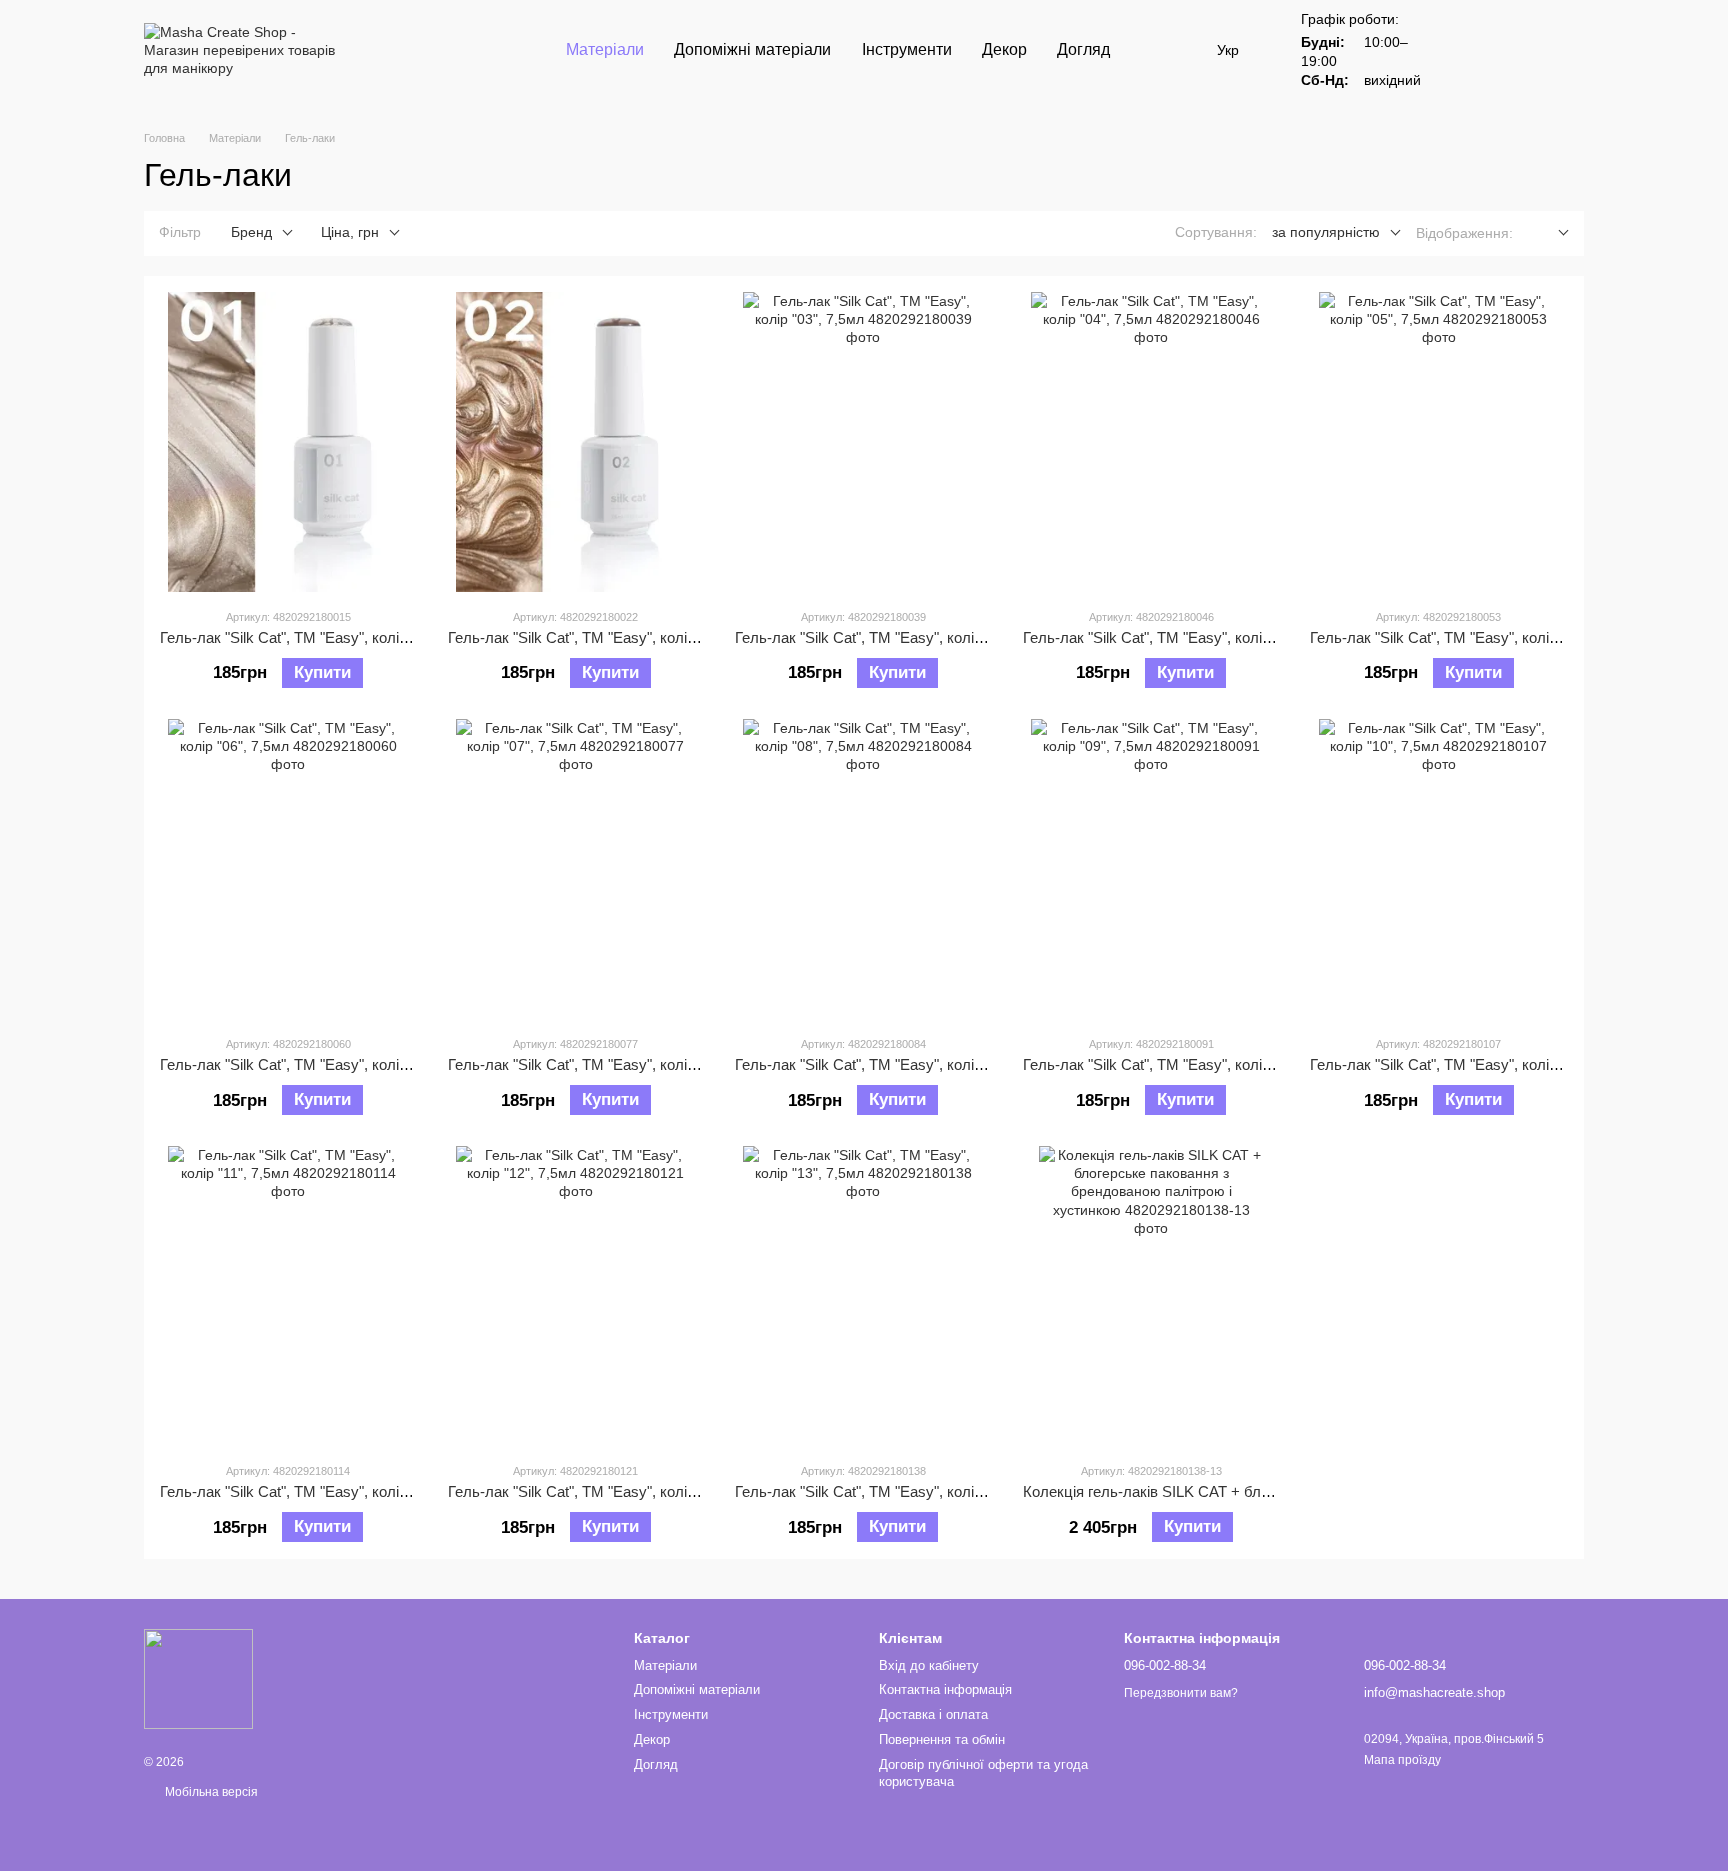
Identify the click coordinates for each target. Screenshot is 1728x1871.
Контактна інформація (945, 1689)
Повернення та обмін (942, 1739)
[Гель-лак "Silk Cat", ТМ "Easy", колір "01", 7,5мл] (288, 442)
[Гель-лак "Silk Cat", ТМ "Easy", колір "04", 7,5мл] (1151, 442)
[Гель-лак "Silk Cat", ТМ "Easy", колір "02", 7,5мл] (576, 442)
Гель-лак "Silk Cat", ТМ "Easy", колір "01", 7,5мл (322, 637)
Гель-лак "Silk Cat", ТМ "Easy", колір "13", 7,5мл (897, 1491)
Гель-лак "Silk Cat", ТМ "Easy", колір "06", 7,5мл (322, 1064)
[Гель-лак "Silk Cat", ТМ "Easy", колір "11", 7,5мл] (288, 1296)
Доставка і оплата (933, 1714)
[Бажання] (1464, 50)
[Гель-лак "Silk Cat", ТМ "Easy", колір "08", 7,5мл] (863, 869)
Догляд (1083, 49)
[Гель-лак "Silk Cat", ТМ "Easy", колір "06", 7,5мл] (288, 869)
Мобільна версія (210, 1792)
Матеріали (605, 49)
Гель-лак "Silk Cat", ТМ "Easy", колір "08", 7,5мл (897, 1064)
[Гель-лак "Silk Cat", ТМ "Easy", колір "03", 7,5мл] (863, 442)
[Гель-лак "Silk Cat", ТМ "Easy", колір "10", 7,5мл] (1438, 869)
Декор (1004, 49)
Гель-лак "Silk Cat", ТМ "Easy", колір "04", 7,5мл (1185, 637)
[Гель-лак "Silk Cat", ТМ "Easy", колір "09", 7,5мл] (1151, 869)
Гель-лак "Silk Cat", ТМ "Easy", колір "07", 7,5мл (610, 1064)
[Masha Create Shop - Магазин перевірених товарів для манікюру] (198, 1679)
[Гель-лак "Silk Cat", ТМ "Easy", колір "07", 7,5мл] (576, 869)
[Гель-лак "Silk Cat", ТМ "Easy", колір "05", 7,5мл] (1438, 442)
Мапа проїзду (1402, 1760)
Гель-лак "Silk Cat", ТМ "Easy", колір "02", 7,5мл (610, 637)
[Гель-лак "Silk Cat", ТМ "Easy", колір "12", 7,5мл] (576, 1296)
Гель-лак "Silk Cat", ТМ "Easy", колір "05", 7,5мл (1472, 637)
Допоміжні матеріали (752, 49)
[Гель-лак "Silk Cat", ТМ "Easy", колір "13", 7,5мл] (863, 1296)
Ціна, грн (350, 232)
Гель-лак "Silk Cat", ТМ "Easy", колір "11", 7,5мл (321, 1491)
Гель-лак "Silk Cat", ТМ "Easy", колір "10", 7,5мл (1472, 1064)
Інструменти (907, 49)
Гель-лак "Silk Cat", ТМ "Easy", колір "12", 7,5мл (610, 1491)
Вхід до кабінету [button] (929, 1665)
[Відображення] (1548, 233)
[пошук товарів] (1161, 50)
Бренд (251, 232)
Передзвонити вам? (1181, 1693)
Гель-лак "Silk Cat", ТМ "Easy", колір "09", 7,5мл (1185, 1064)
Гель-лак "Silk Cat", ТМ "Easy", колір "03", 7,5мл (897, 637)
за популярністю (1326, 232)
